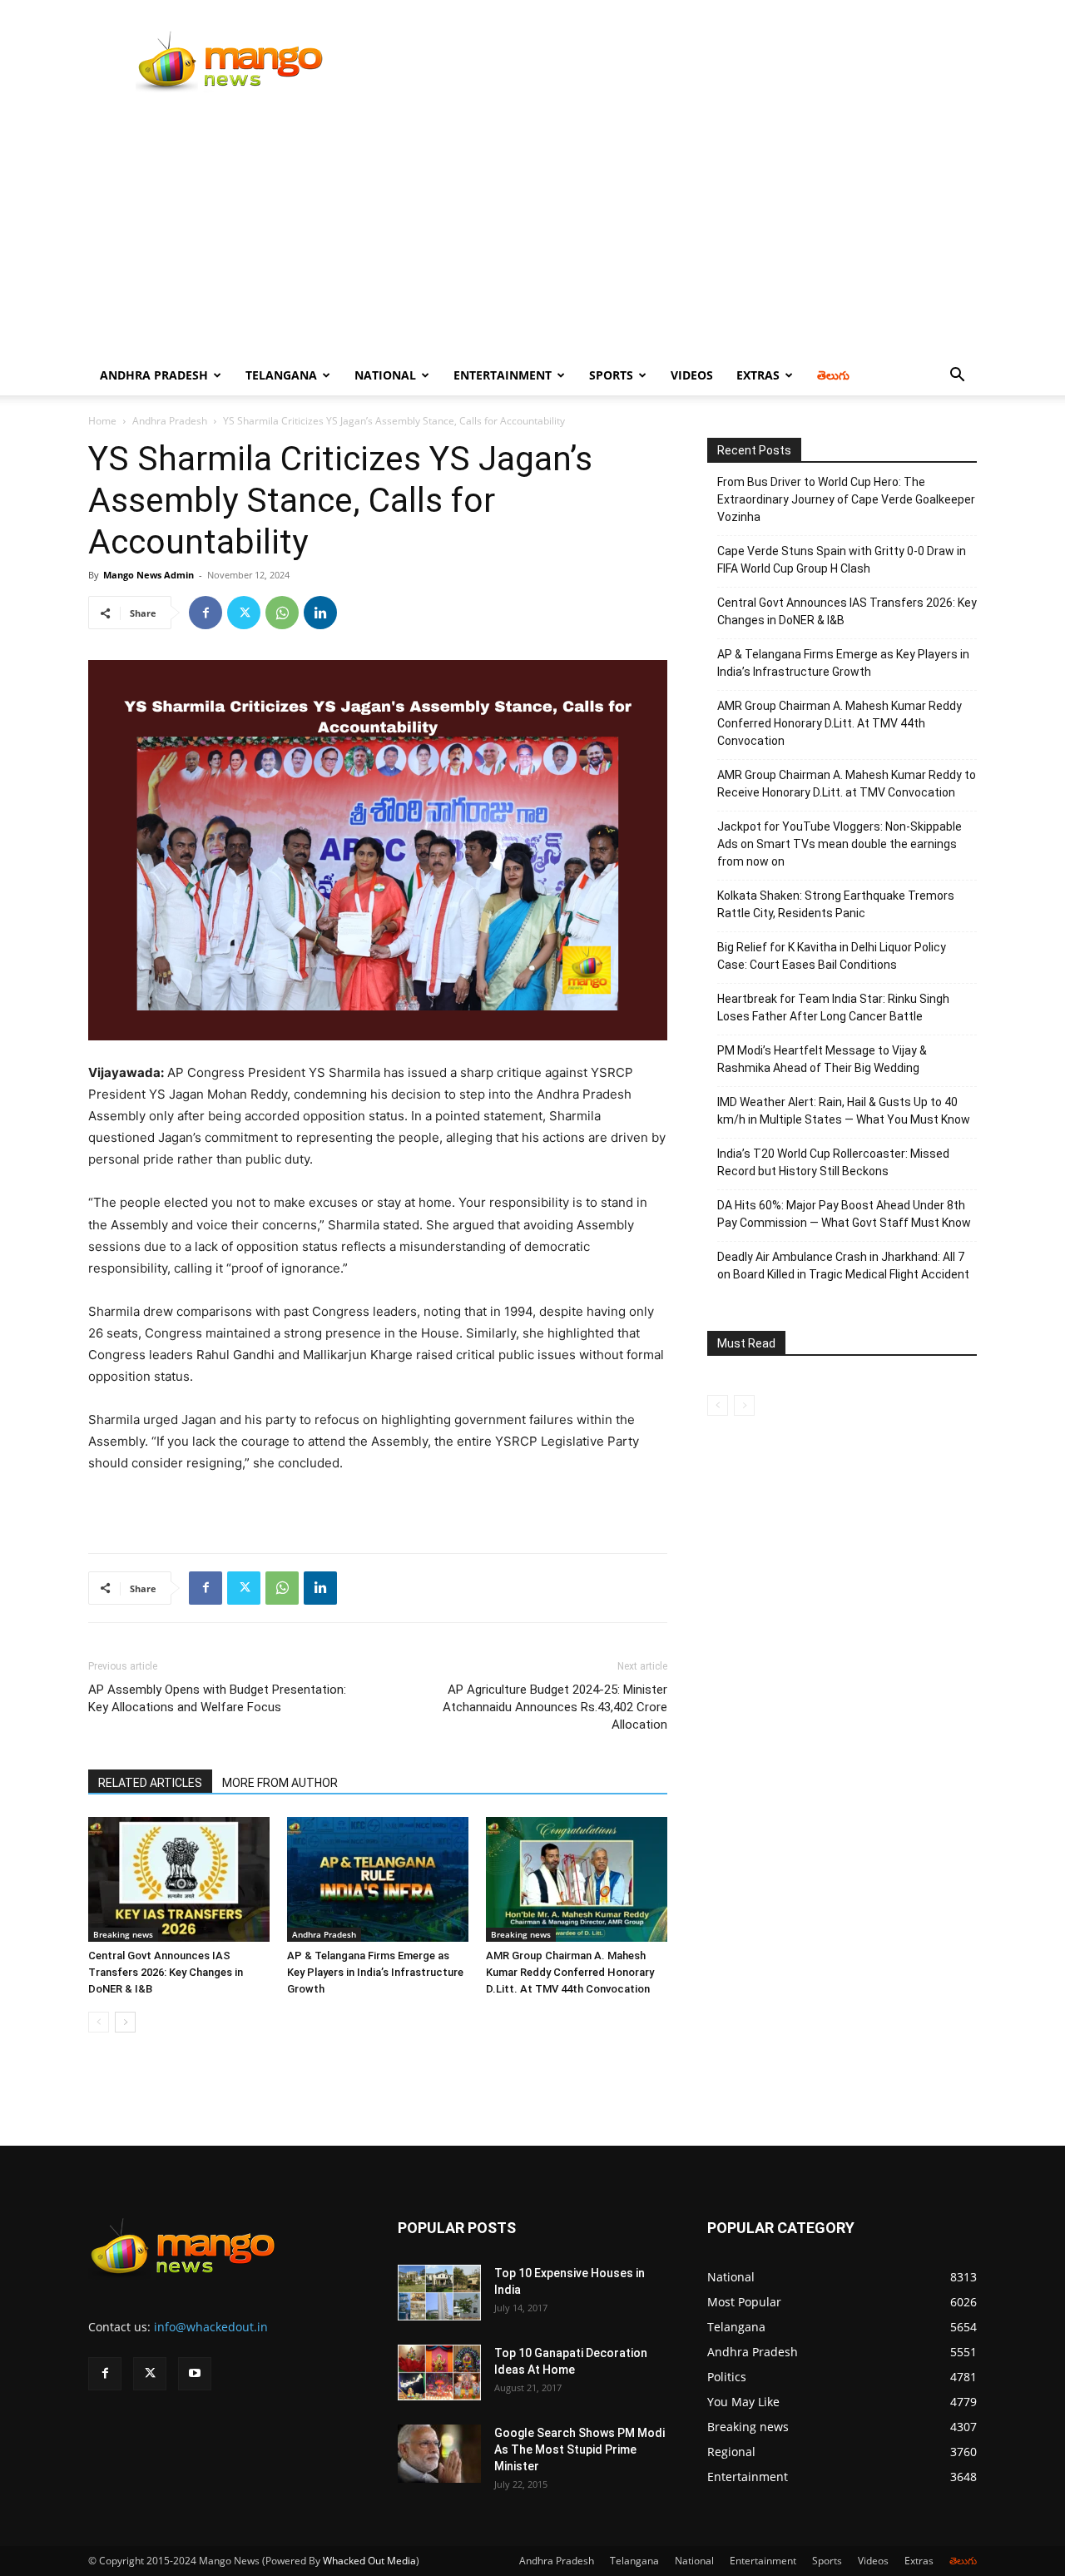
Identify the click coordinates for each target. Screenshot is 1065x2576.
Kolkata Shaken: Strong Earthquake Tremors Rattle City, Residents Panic (836, 904)
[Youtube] (195, 2374)
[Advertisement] (532, 231)
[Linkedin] (320, 613)
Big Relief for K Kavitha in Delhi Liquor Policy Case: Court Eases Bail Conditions (832, 956)
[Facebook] (206, 613)
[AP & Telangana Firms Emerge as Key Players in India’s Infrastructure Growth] (378, 1879)
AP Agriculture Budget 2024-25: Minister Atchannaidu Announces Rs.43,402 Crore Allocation (555, 1707)
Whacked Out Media (369, 2561)
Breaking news (123, 1934)
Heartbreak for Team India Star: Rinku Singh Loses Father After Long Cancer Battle (833, 1008)
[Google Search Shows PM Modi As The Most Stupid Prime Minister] (439, 2454)
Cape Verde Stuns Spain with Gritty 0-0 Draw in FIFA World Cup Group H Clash (842, 560)
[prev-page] (99, 2022)
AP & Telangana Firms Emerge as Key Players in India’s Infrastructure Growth (375, 1972)
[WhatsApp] (282, 613)
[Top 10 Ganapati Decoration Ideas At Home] (439, 2373)
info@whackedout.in (211, 2327)
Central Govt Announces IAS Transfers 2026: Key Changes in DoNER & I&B (166, 1972)
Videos (692, 375)
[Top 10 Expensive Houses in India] (439, 2293)
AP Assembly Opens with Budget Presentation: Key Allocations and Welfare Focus (217, 1698)
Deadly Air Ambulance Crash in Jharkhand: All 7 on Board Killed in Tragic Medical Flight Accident (843, 1266)
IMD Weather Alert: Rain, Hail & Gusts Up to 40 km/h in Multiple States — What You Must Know (844, 1111)
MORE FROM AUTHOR (280, 1783)
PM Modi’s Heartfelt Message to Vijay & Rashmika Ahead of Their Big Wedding (822, 1059)
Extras (758, 375)
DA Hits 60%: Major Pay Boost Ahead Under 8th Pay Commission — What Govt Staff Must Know (844, 1214)
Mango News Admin (149, 575)
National (385, 375)
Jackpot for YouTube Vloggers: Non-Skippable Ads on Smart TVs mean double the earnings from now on (840, 844)
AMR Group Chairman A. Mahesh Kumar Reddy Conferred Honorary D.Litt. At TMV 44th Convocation (570, 1972)
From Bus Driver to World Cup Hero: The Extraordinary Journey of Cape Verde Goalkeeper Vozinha (846, 499)
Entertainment (503, 375)
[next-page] (125, 2022)
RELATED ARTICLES (150, 1783)
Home (102, 421)
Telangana (281, 375)
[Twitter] (244, 613)
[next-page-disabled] (744, 1405)
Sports (611, 375)
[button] (957, 377)
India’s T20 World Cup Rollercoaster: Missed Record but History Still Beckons (833, 1162)
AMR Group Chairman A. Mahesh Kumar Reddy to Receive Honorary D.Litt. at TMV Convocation (847, 784)
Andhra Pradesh (154, 375)
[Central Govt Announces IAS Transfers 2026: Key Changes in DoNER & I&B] (179, 1879)
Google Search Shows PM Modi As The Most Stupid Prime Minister (580, 2449)
